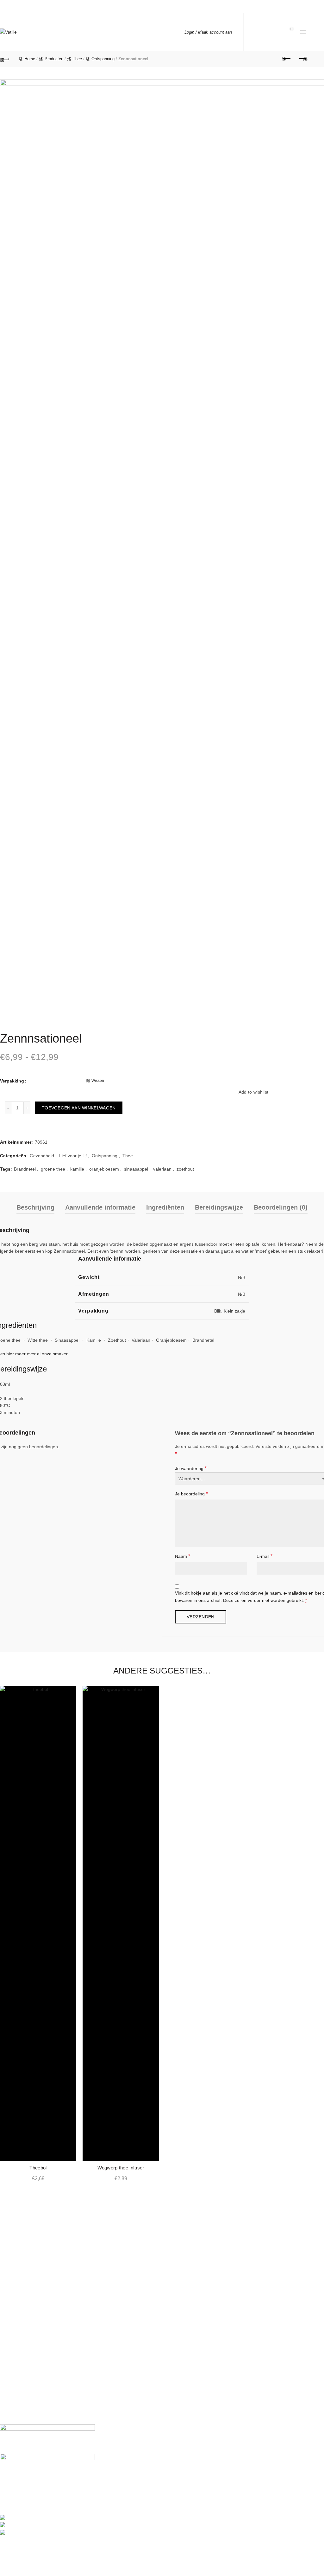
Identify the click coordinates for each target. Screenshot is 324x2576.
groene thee (53, 1169)
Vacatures (10, 2303)
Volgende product (302, 59)
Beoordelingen (15, 2371)
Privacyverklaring (17, 2390)
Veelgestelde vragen (20, 2342)
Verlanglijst (272, 32)
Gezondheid (42, 1156)
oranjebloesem (104, 1169)
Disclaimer (10, 2399)
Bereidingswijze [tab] (219, 1207)
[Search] (258, 32)
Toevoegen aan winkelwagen (79, 1108)
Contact (8, 2312)
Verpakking (12, 1081)
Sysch (189, 2548)
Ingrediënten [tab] (165, 1207)
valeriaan (162, 1169)
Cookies (8, 2408)
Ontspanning (103, 59)
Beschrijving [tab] (35, 1207)
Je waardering (191, 1468)
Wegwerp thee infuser (121, 2168)
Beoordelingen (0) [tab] (281, 1207)
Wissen (98, 1081)
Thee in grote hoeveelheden (28, 2351)
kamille (77, 1169)
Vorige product (287, 59)
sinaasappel (136, 1169)
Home (30, 59)
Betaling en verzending (23, 2332)
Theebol (38, 2168)
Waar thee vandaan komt (25, 2254)
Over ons (9, 2284)
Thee (77, 59)
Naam (183, 1556)
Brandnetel (25, 1169)
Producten (54, 59)
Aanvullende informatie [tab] (100, 1207)
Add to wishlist (254, 1092)
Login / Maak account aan (208, 32)
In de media (12, 2293)
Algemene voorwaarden (24, 2380)
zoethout (185, 1169)
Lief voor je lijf (73, 1156)
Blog (4, 2275)
